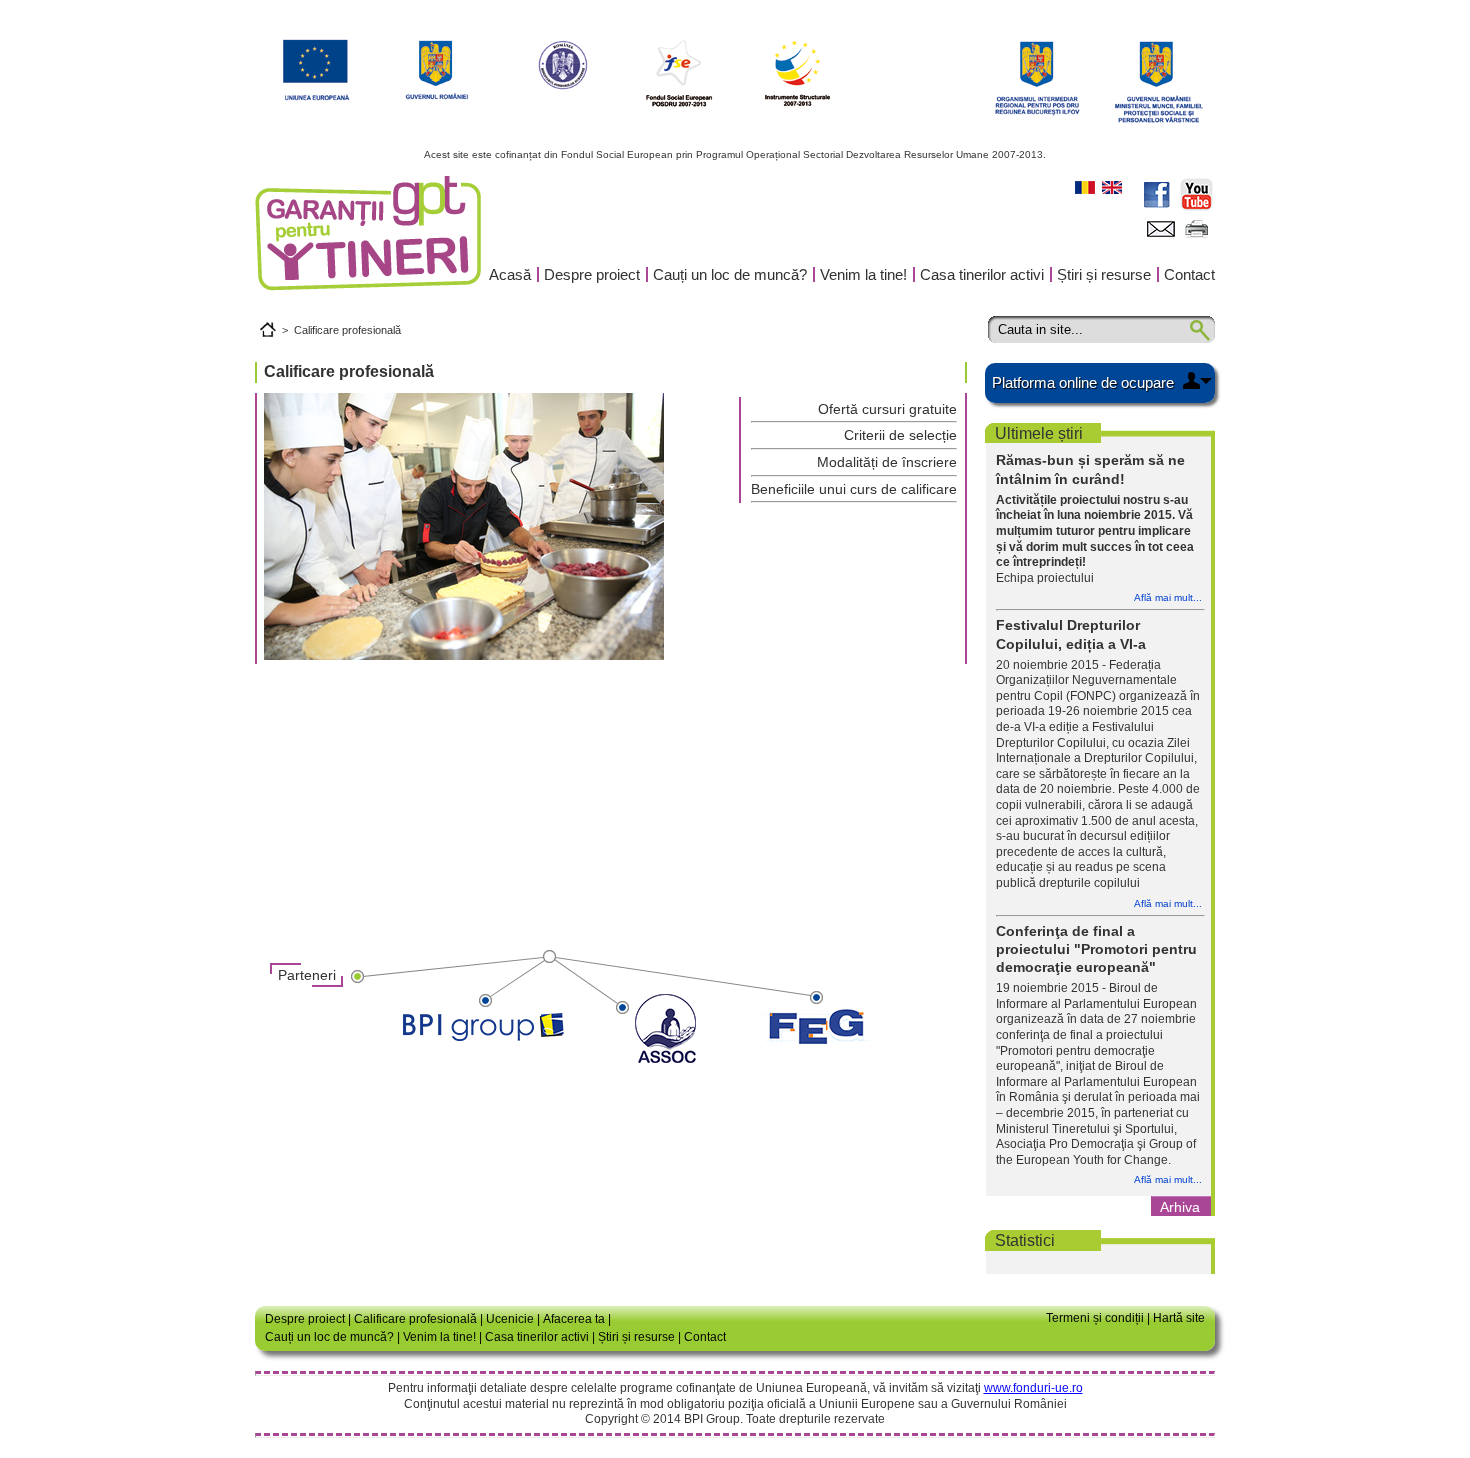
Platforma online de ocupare (1083, 382)
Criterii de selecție (900, 435)
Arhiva (1180, 1207)
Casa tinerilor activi (982, 274)
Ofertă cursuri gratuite (887, 409)
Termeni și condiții (1095, 1318)
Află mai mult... (1168, 597)
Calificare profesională (347, 330)
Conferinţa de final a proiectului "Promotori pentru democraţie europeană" (1096, 949)
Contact (1189, 274)
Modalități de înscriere (887, 462)
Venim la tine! (863, 274)
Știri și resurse (1104, 274)
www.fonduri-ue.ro (1033, 1388)
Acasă (510, 274)
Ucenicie (510, 1319)
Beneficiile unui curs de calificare (854, 489)
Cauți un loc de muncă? (730, 274)
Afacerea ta (574, 1319)
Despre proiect (592, 274)
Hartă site (1179, 1318)
